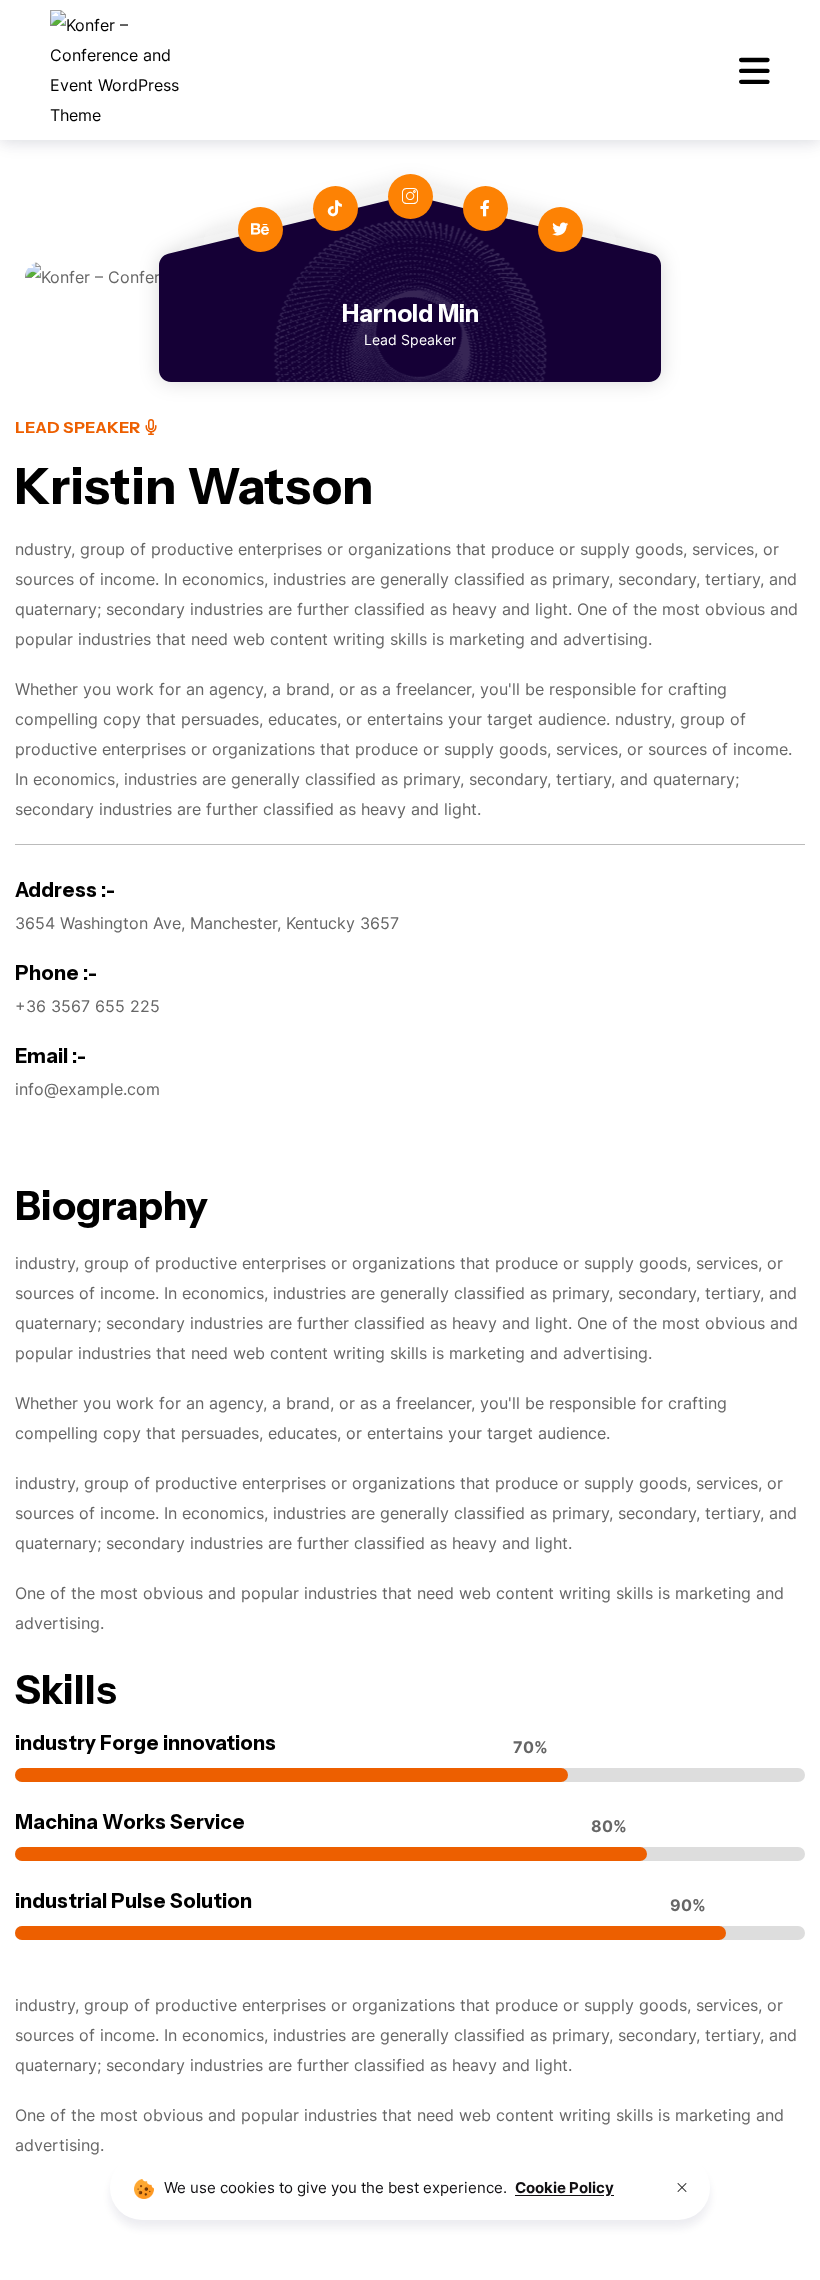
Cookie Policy (564, 2187)
